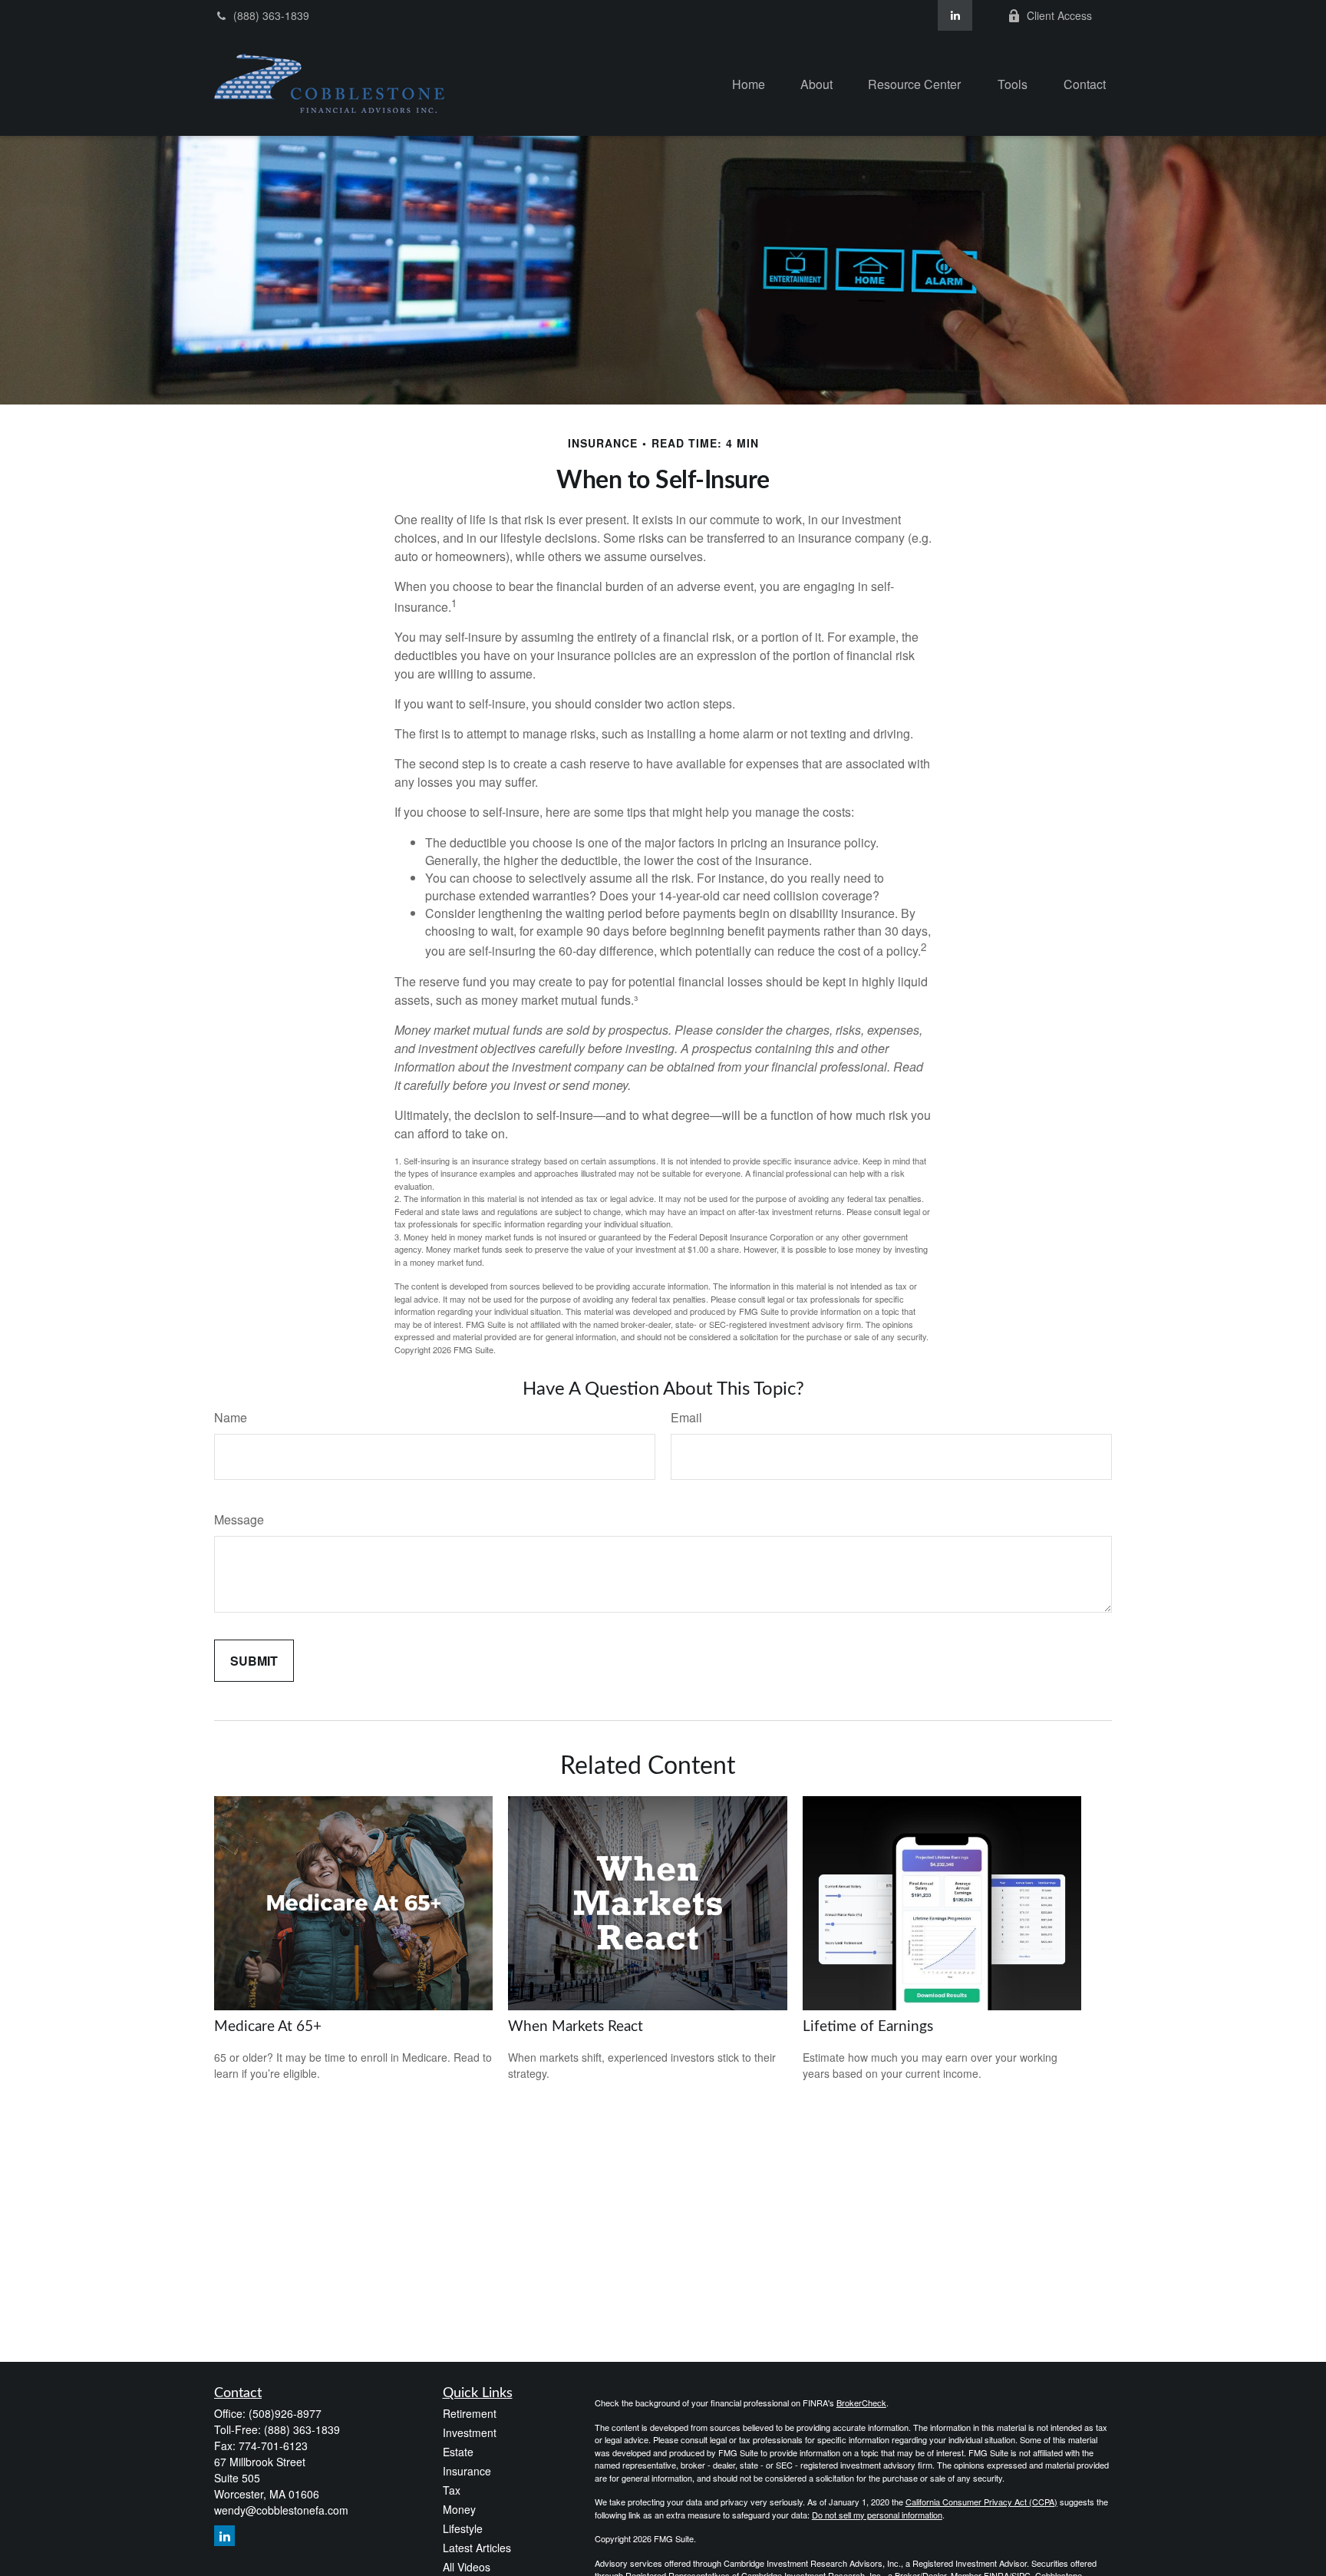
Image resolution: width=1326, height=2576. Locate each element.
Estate (458, 2452)
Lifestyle (463, 2528)
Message (239, 1519)
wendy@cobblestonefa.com (281, 2510)
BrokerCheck (861, 2403)
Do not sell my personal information (877, 2515)
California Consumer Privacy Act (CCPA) (981, 2502)
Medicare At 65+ (268, 2027)
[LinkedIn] (955, 15)
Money (459, 2509)
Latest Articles (477, 2548)
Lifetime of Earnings (868, 2027)
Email (686, 1417)
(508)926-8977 (285, 2413)
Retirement (470, 2413)
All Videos (467, 2567)
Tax (452, 2490)
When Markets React (576, 2027)
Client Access (1059, 15)
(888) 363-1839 (271, 15)
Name (231, 1417)
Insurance (467, 2471)
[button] (749, 83)
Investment (470, 2432)
